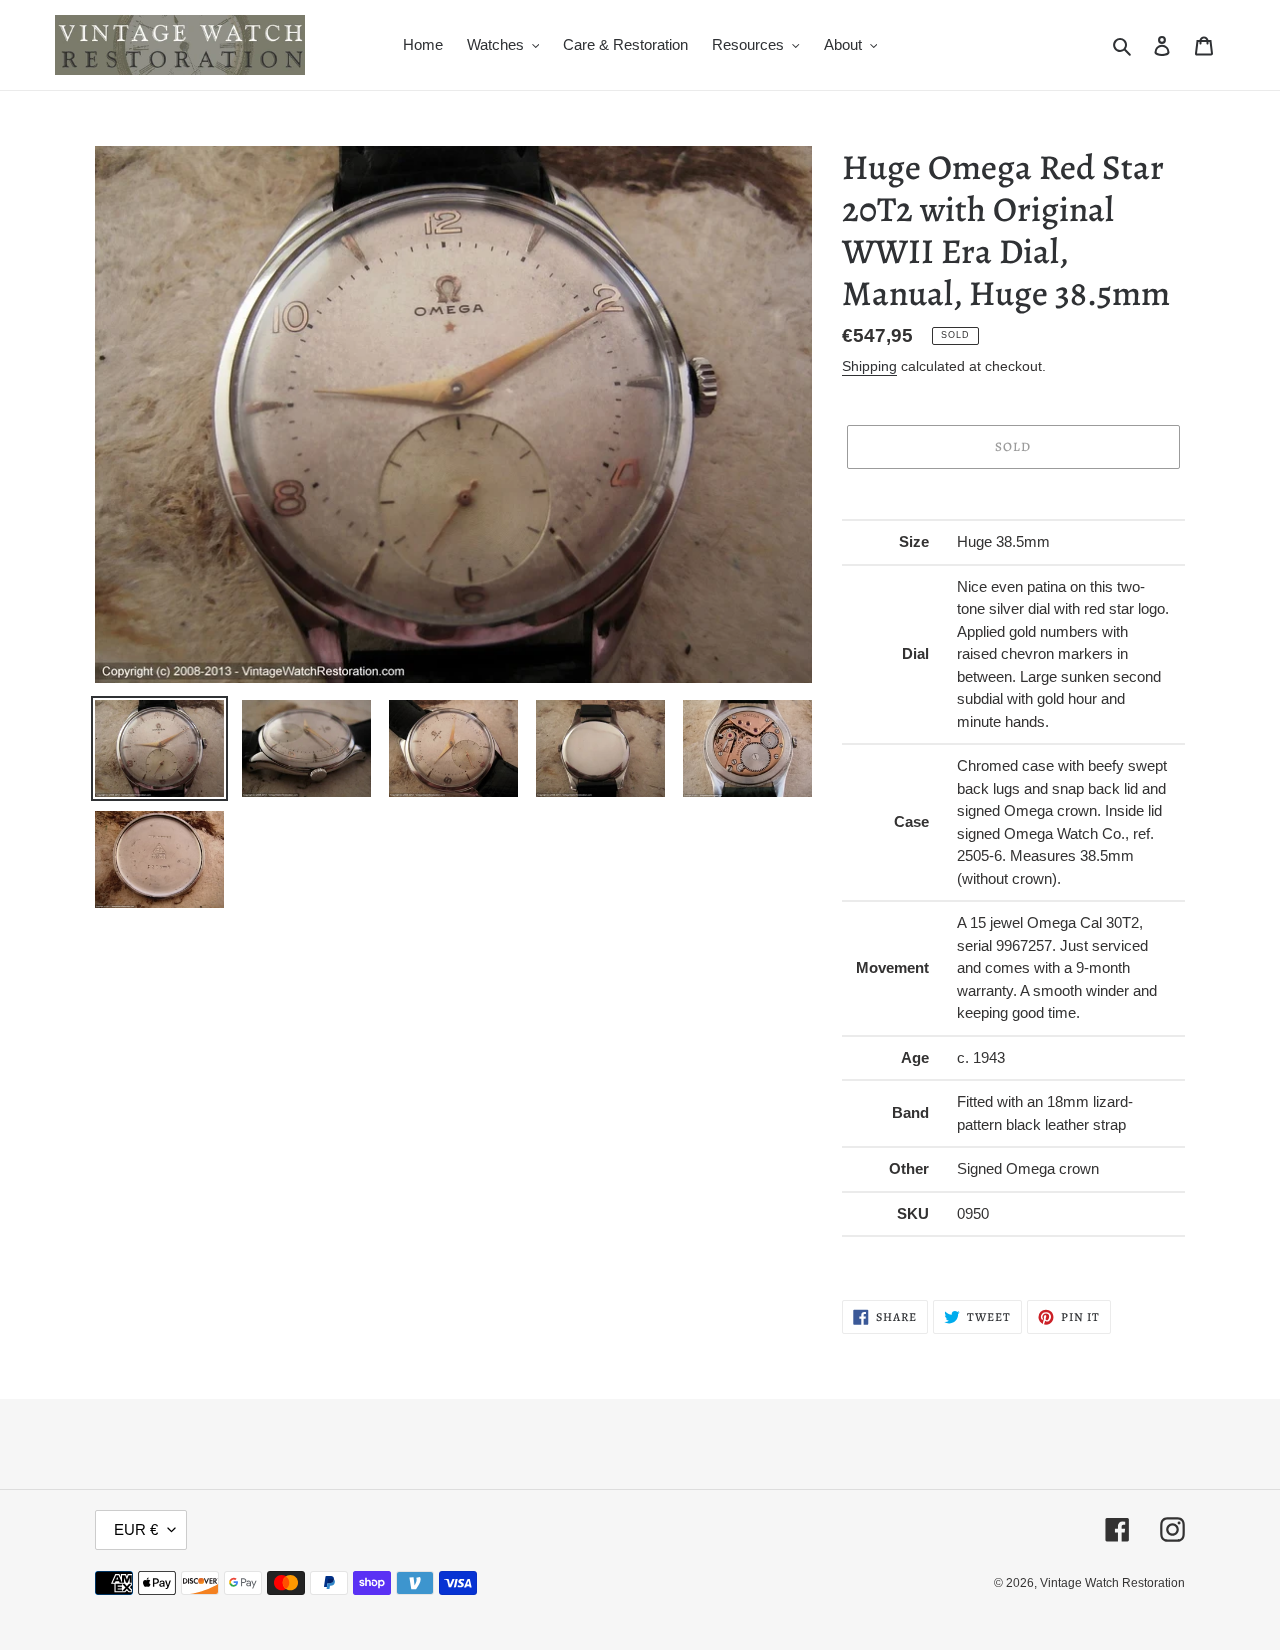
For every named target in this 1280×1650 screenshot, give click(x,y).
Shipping (869, 366)
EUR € (136, 1529)
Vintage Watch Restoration (1112, 1583)
